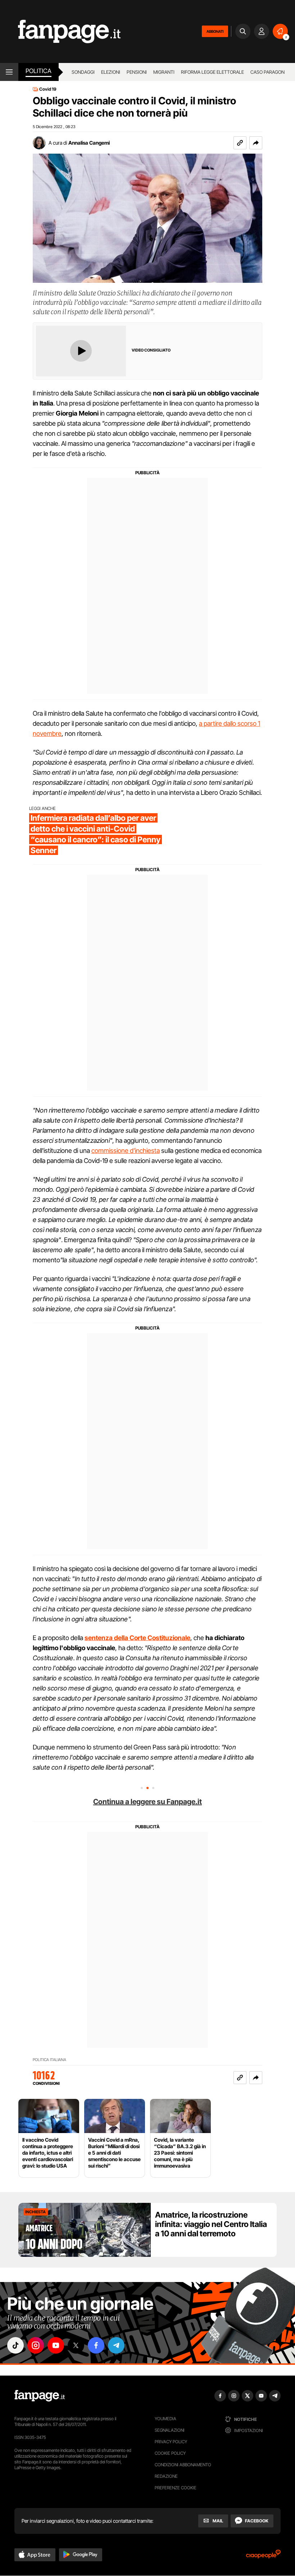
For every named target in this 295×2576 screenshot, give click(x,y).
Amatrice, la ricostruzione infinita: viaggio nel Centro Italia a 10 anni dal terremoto (211, 2224)
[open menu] (9, 72)
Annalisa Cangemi (89, 143)
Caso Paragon (267, 72)
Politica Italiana (49, 2060)
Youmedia (165, 2419)
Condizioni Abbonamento (183, 2465)
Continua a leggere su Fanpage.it (147, 1802)
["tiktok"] (15, 2345)
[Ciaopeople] (263, 2556)
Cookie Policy (170, 2453)
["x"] (76, 2345)
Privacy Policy (171, 2442)
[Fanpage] (40, 2396)
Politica (38, 71)
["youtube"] (56, 2345)
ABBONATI (215, 31)
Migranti (164, 72)
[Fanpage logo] (60, 31)
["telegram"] (116, 2345)
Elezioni (111, 72)
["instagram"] (36, 2345)
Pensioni (137, 72)
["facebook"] (96, 2345)
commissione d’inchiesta (126, 1151)
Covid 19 (48, 89)
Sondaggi (83, 72)
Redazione (166, 2476)
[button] (256, 143)
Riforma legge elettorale (212, 72)
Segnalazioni (170, 2430)
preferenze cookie (176, 2488)
